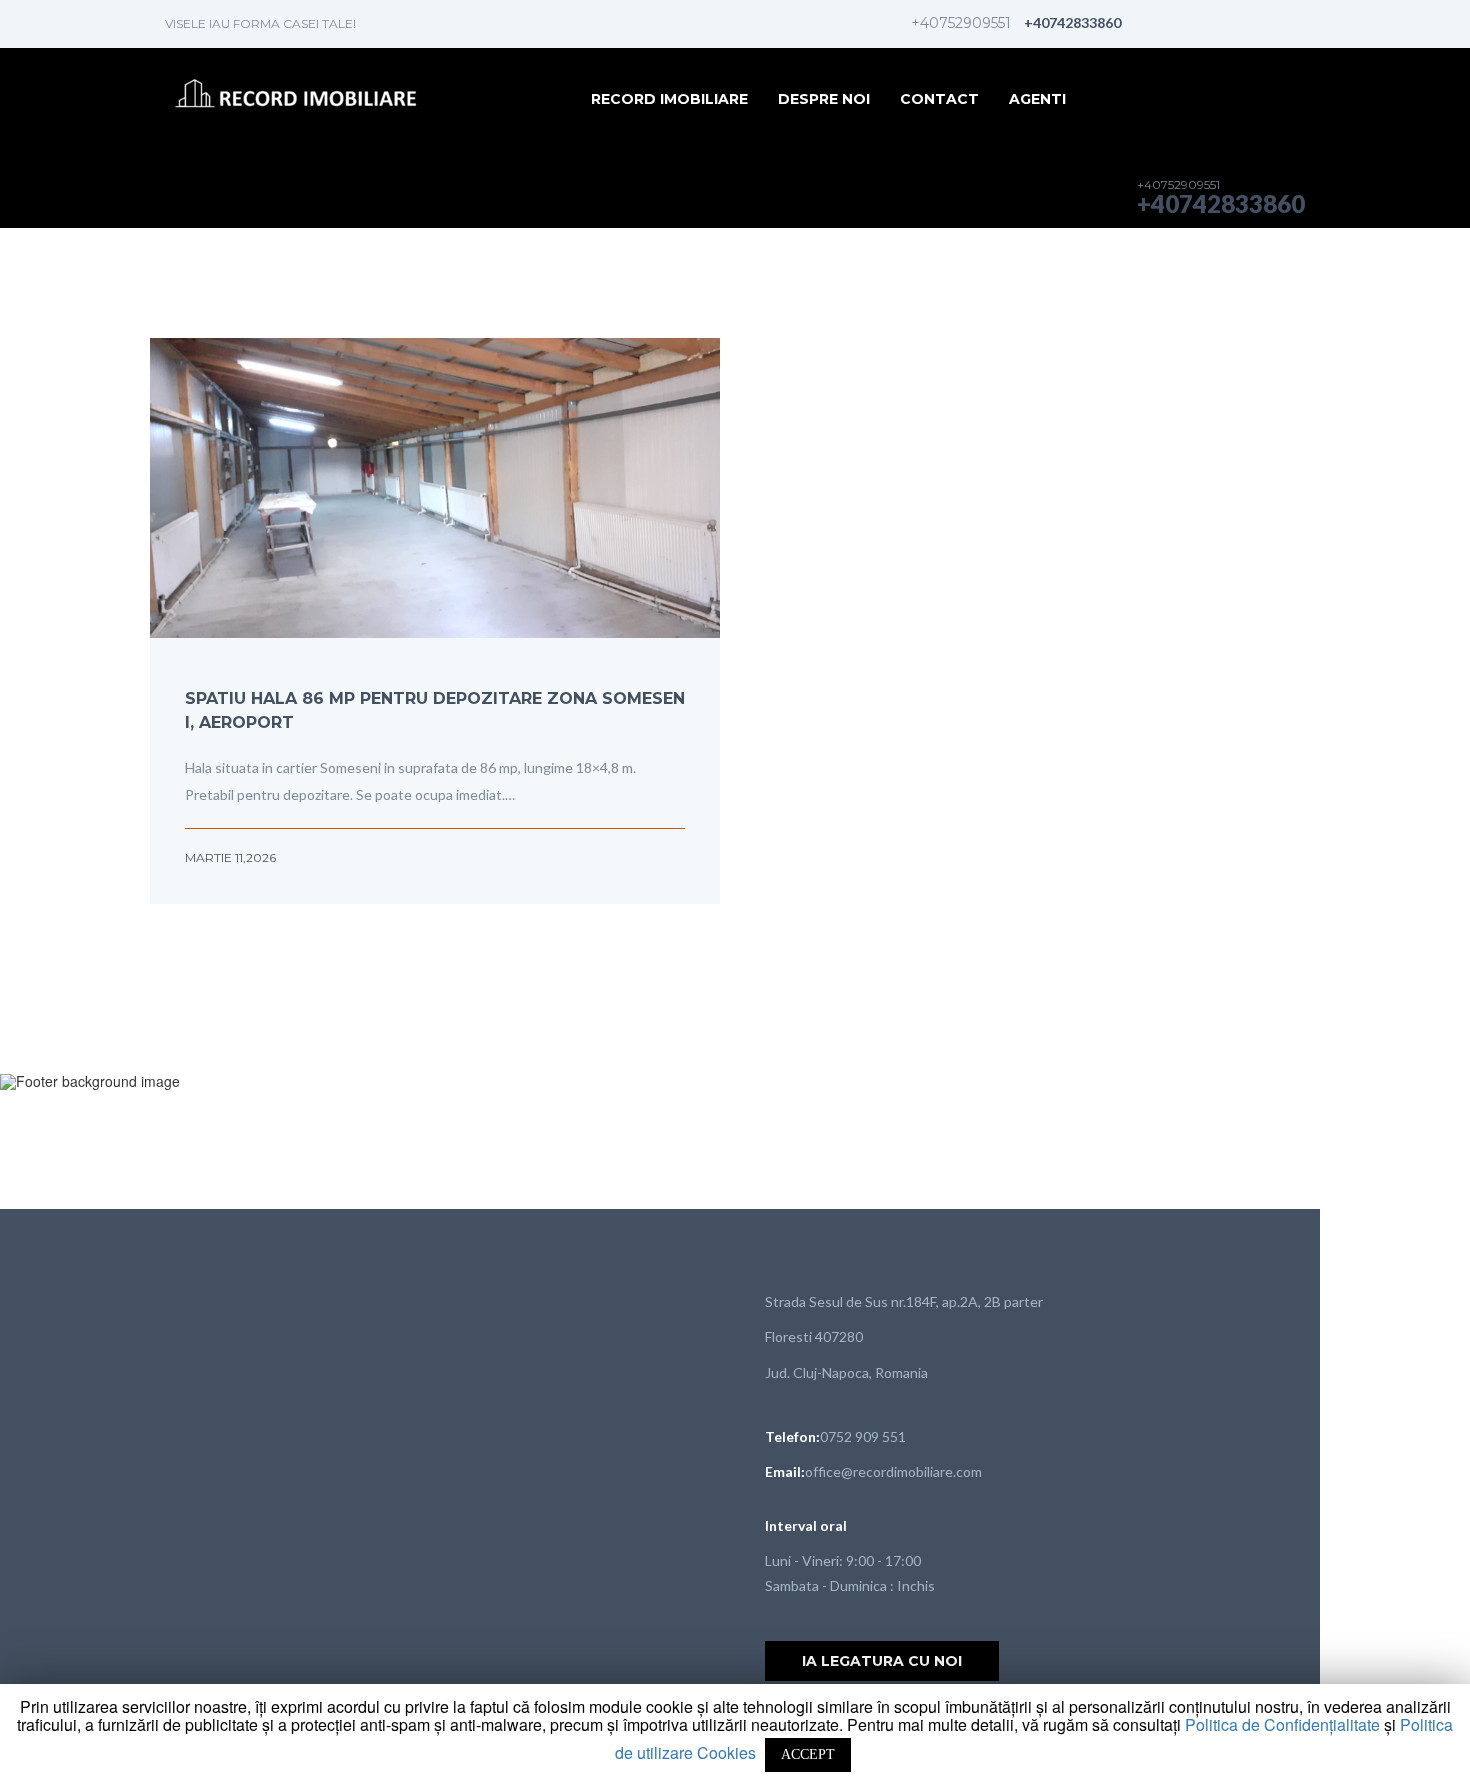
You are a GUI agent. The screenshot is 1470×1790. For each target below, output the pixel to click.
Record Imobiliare (669, 99)
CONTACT (939, 99)
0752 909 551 (863, 1436)
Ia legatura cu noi (882, 1661)
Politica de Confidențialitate (1284, 1724)
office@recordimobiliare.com (893, 1471)
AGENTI (1037, 99)
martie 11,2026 (230, 857)
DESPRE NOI (824, 99)
